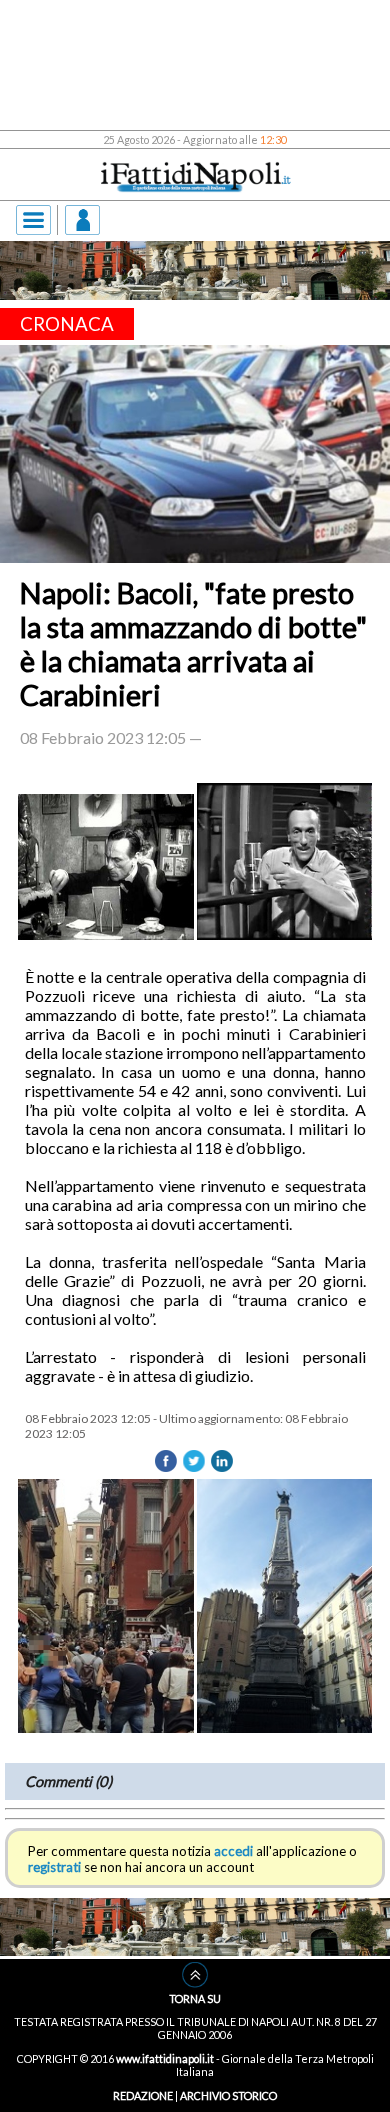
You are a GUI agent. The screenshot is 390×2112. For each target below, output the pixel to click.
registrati (54, 1867)
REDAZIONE (143, 2095)
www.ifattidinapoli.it (165, 2058)
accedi (233, 1851)
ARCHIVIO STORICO (228, 2095)
